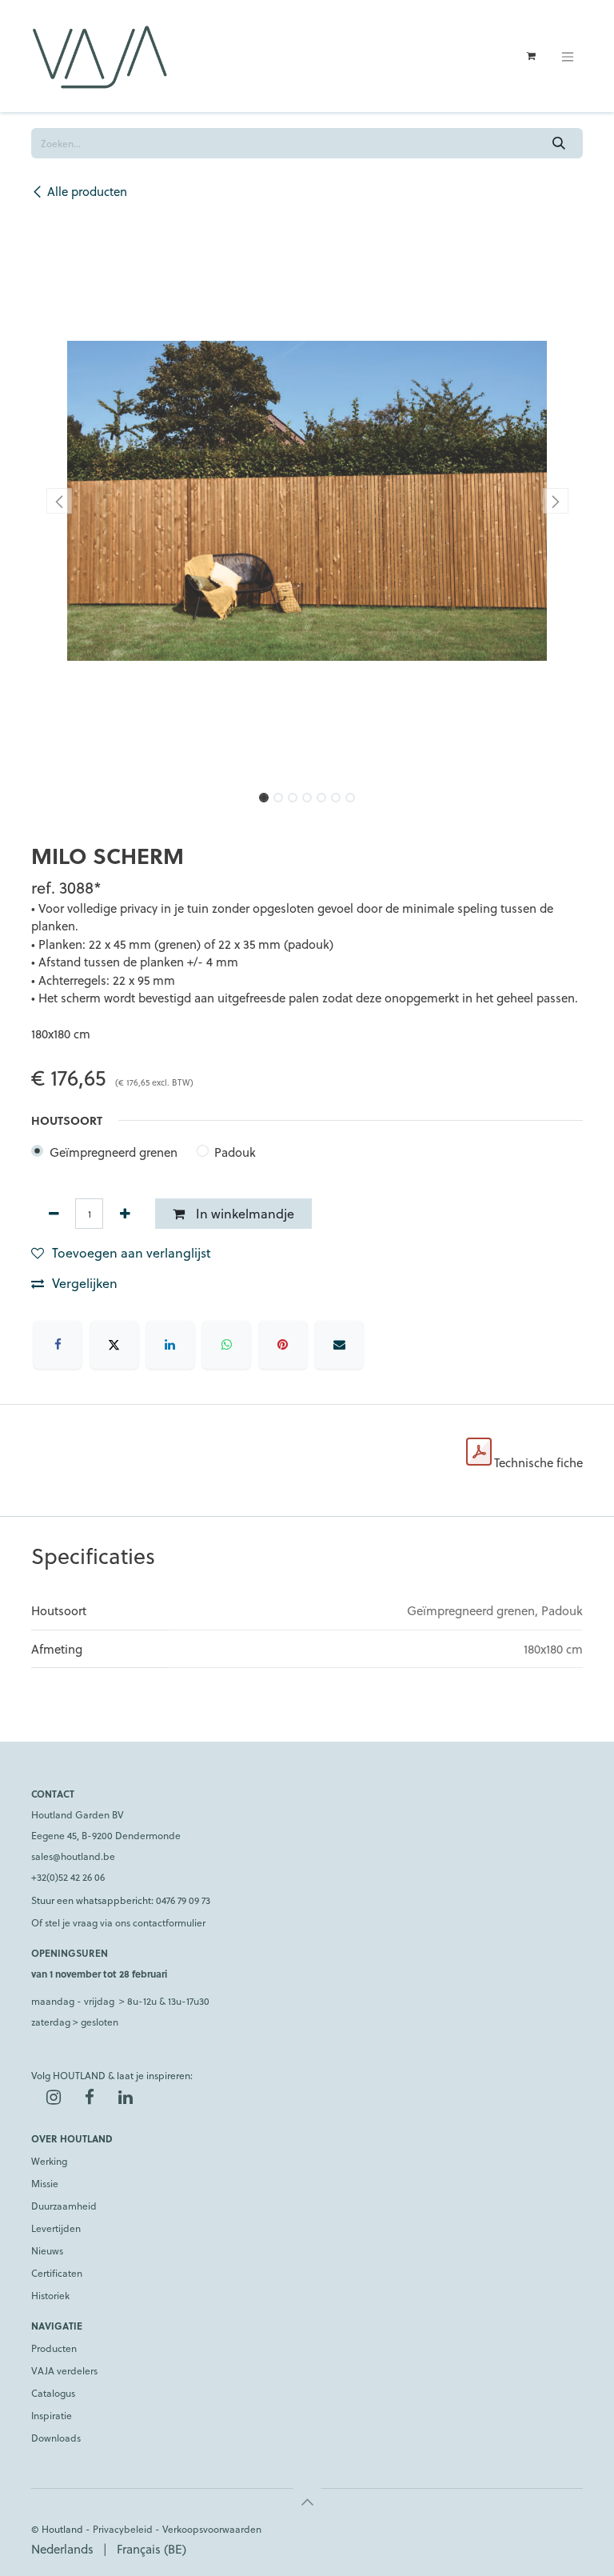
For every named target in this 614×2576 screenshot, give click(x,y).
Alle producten (87, 191)
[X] (114, 1345)
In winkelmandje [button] (243, 1213)
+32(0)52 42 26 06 (68, 1877)
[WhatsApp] (226, 1345)
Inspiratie (52, 2415)
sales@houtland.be (73, 1856)
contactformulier (169, 1922)
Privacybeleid (123, 2529)
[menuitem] (62, 2549)
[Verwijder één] (54, 1214)
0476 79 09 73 (183, 1900)
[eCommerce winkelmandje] (531, 56)
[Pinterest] (283, 1345)
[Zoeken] (559, 143)
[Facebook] (58, 1345)
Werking (49, 2161)
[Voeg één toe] (125, 1214)
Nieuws (47, 2250)
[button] (59, 501)
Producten (54, 2348)
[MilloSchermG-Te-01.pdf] (479, 1452)
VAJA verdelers (64, 2370)
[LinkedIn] (170, 1345)
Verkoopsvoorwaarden (212, 2529)
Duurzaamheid (64, 2206)
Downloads (56, 2438)
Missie (45, 2183)
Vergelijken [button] (85, 1283)
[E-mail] (339, 1345)
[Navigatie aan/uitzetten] (568, 56)
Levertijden (56, 2228)
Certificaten (57, 2273)
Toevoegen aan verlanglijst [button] (132, 1252)
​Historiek (50, 2295)
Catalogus (53, 2393)
